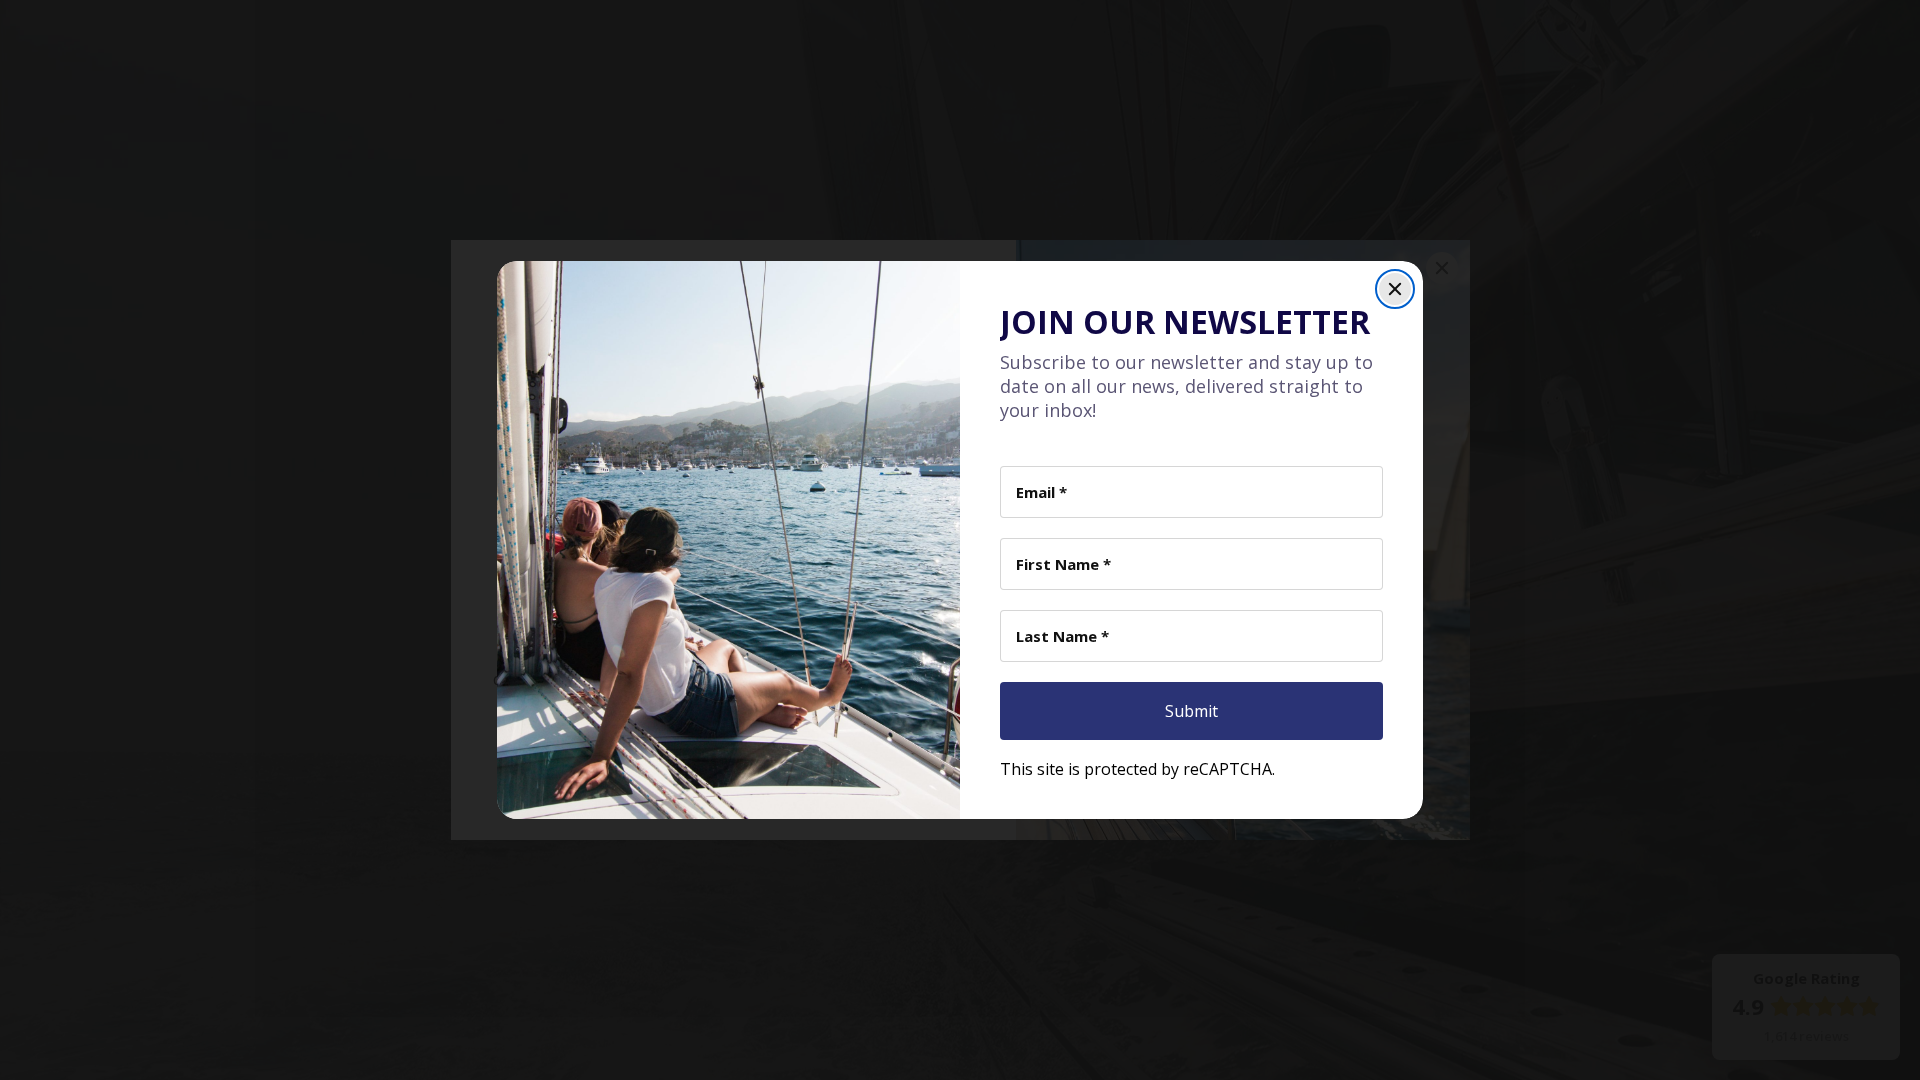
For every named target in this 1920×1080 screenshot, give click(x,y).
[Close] (1395, 289)
